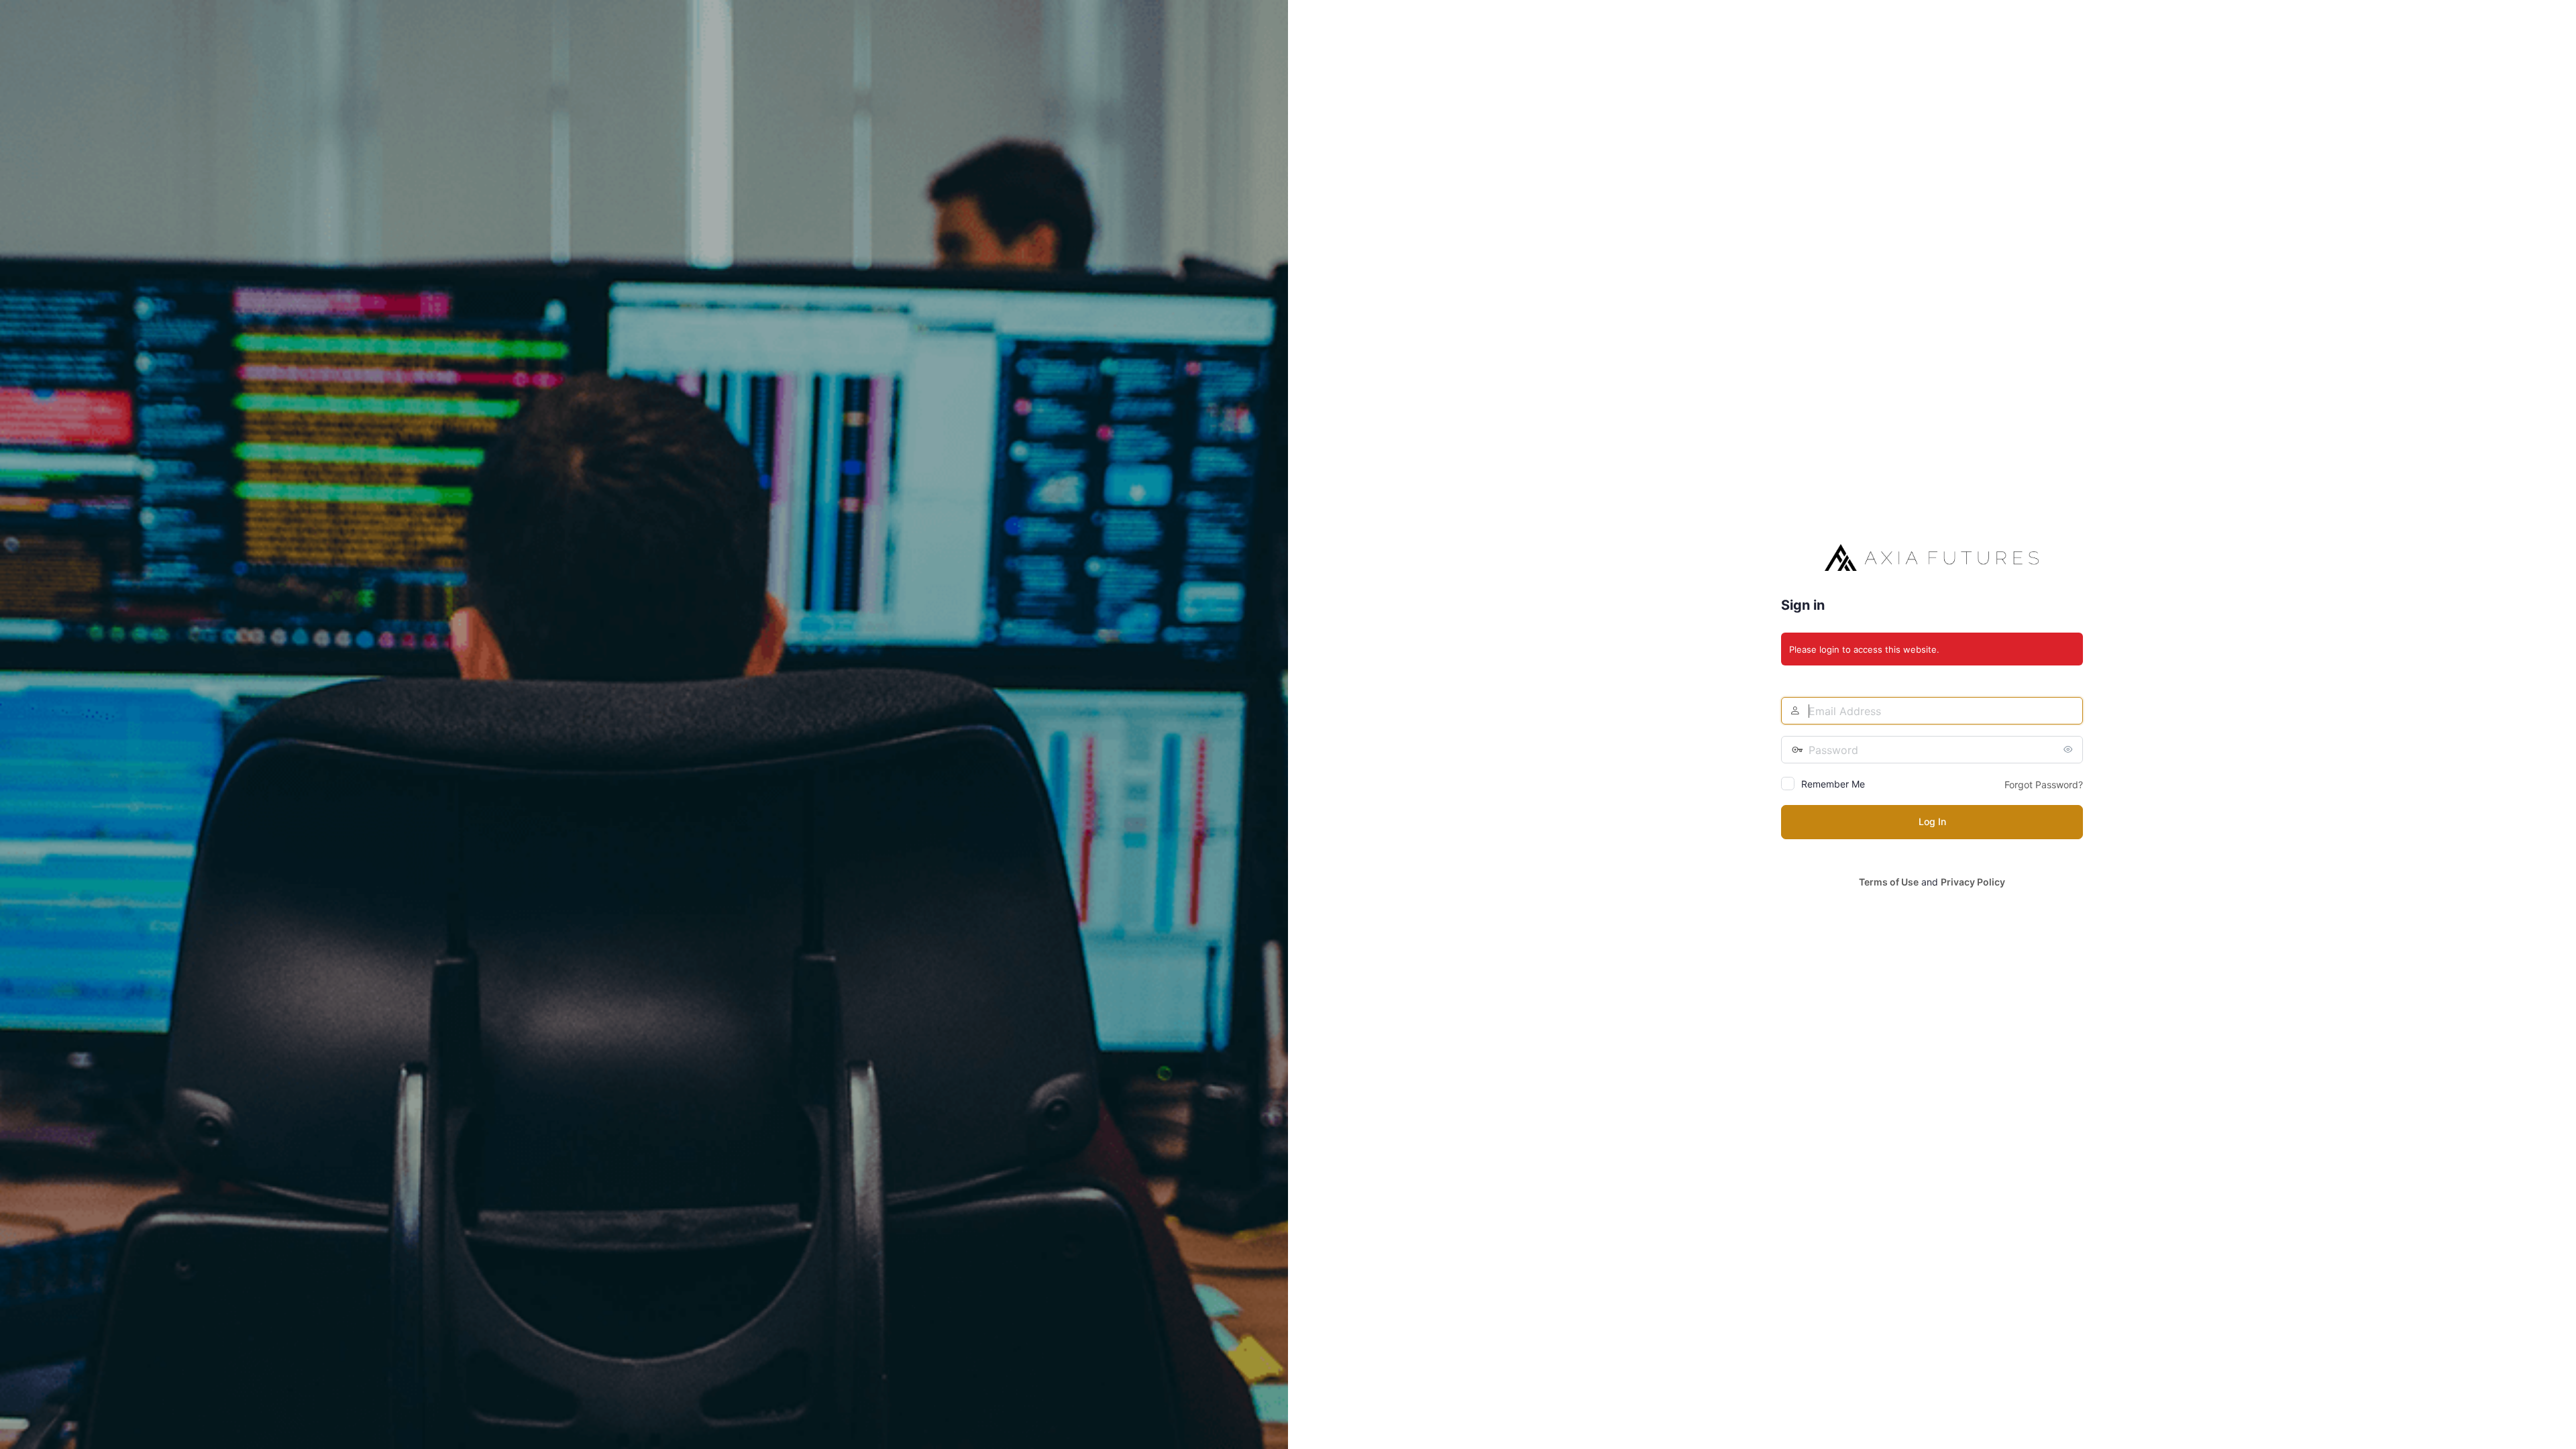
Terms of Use (1889, 882)
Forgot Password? (2044, 785)
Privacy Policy (1973, 882)
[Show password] (2070, 749)
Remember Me (1833, 784)
